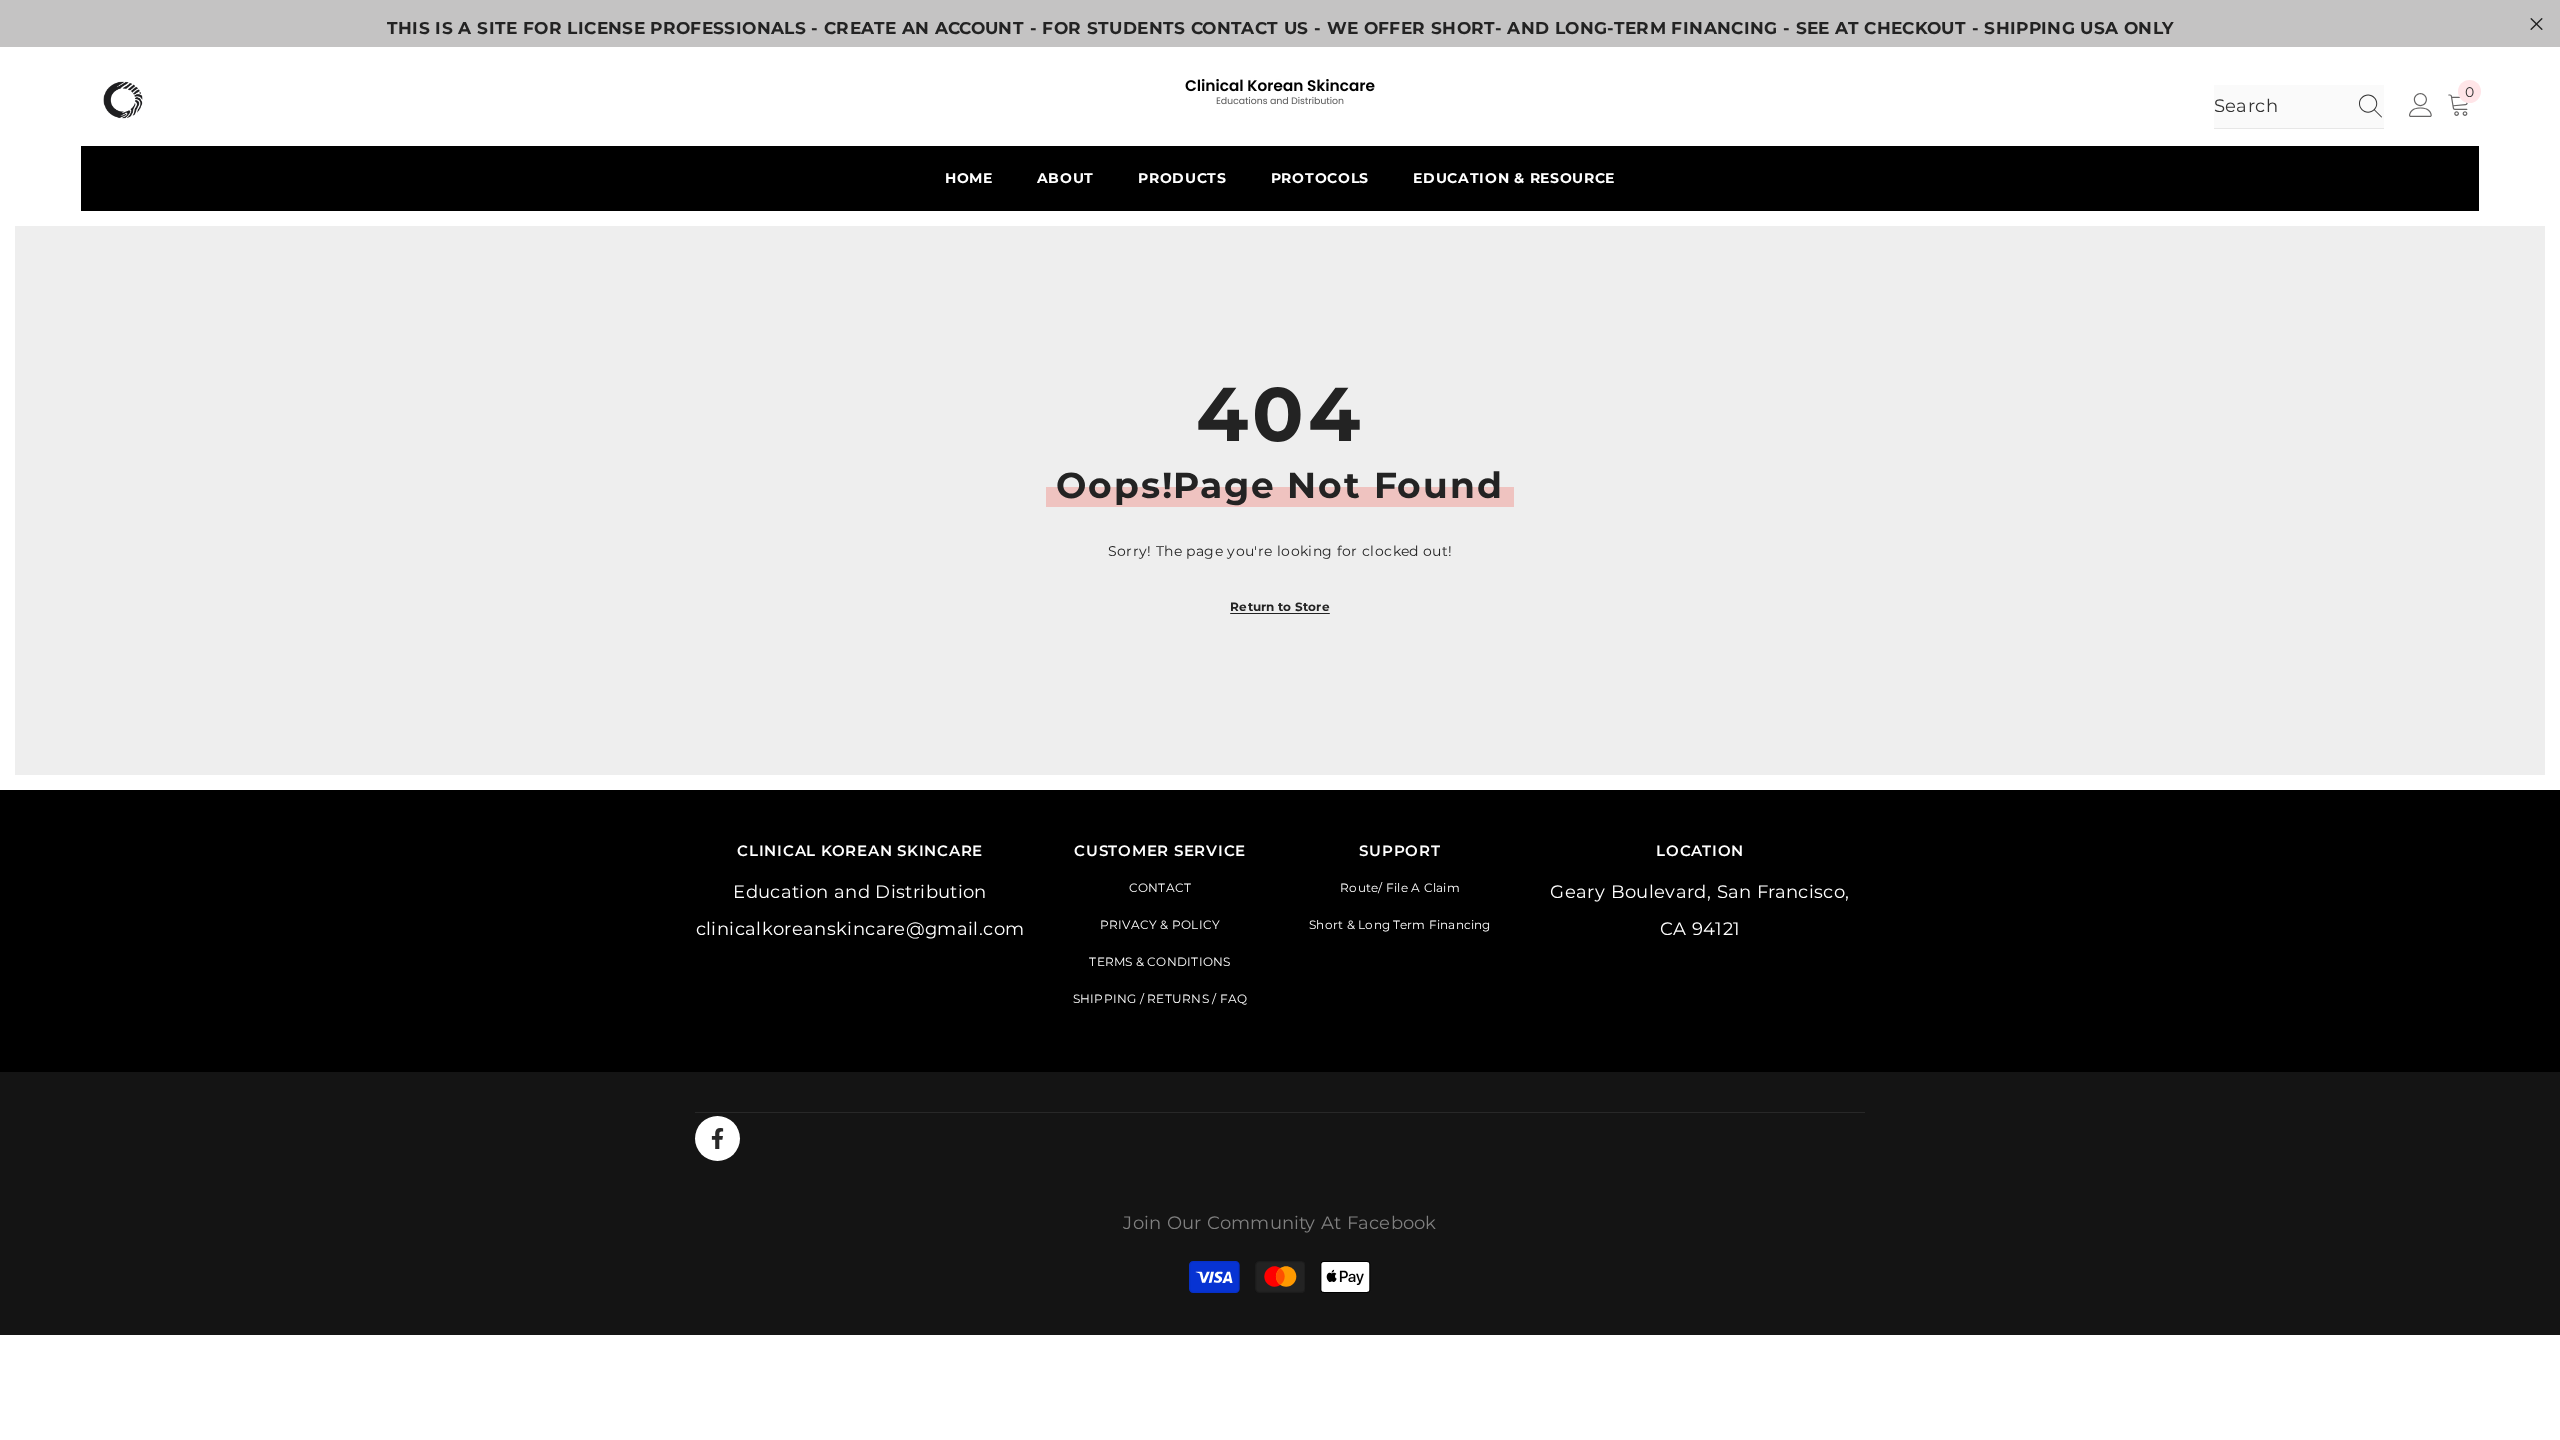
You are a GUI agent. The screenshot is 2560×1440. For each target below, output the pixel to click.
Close (2536, 23)
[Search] (2299, 107)
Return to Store (1280, 606)
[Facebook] (717, 1138)
